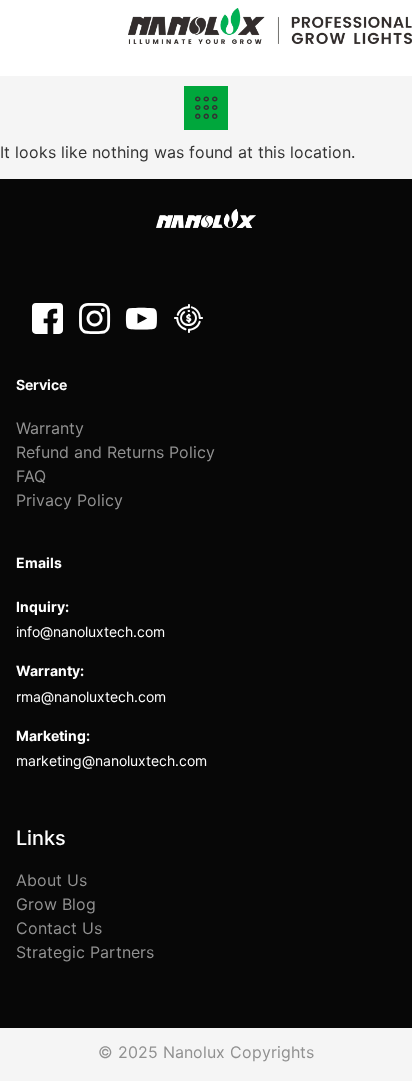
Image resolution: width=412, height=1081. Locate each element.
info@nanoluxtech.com (90, 631)
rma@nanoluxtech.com (91, 696)
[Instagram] (94, 318)
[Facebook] (47, 318)
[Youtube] (141, 318)
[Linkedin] (188, 318)
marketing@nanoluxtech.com (111, 760)
